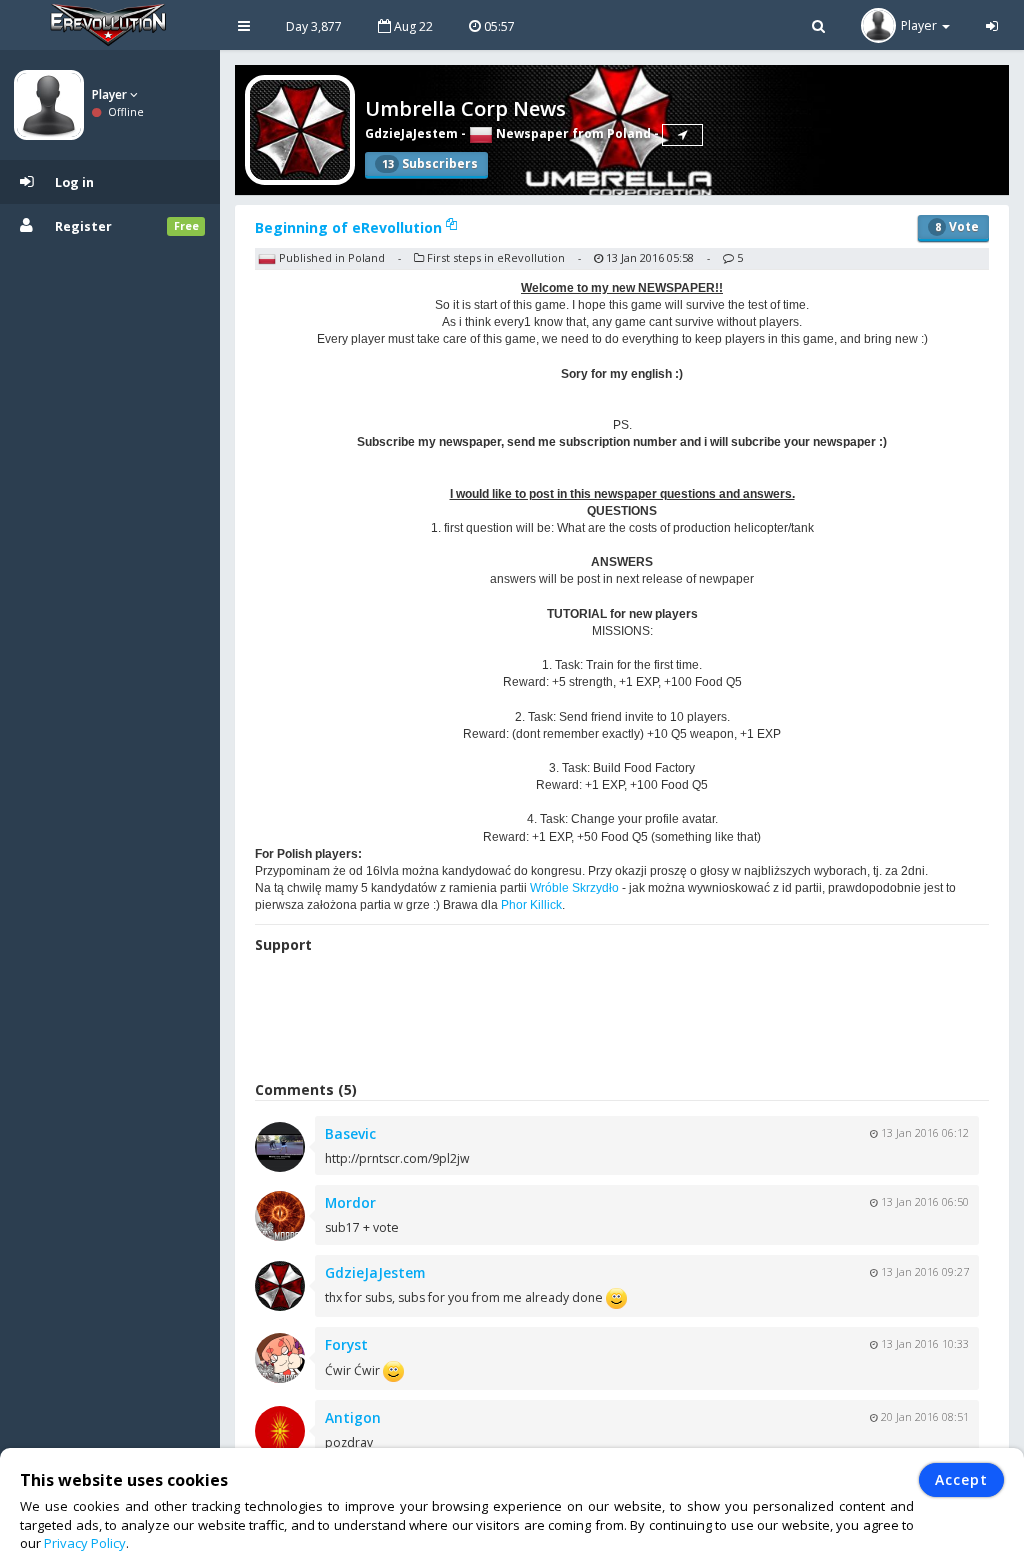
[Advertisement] (622, 1020)
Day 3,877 (314, 26)
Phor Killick (531, 905)
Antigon (353, 1417)
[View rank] (682, 135)
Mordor (350, 1202)
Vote (957, 226)
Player (111, 94)
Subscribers (430, 163)
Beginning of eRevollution (350, 227)
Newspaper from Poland (572, 133)
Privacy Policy (85, 1543)
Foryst (346, 1344)
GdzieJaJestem (411, 133)
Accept (961, 1479)
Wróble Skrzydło (574, 888)
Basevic (350, 1133)
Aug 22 (412, 26)
